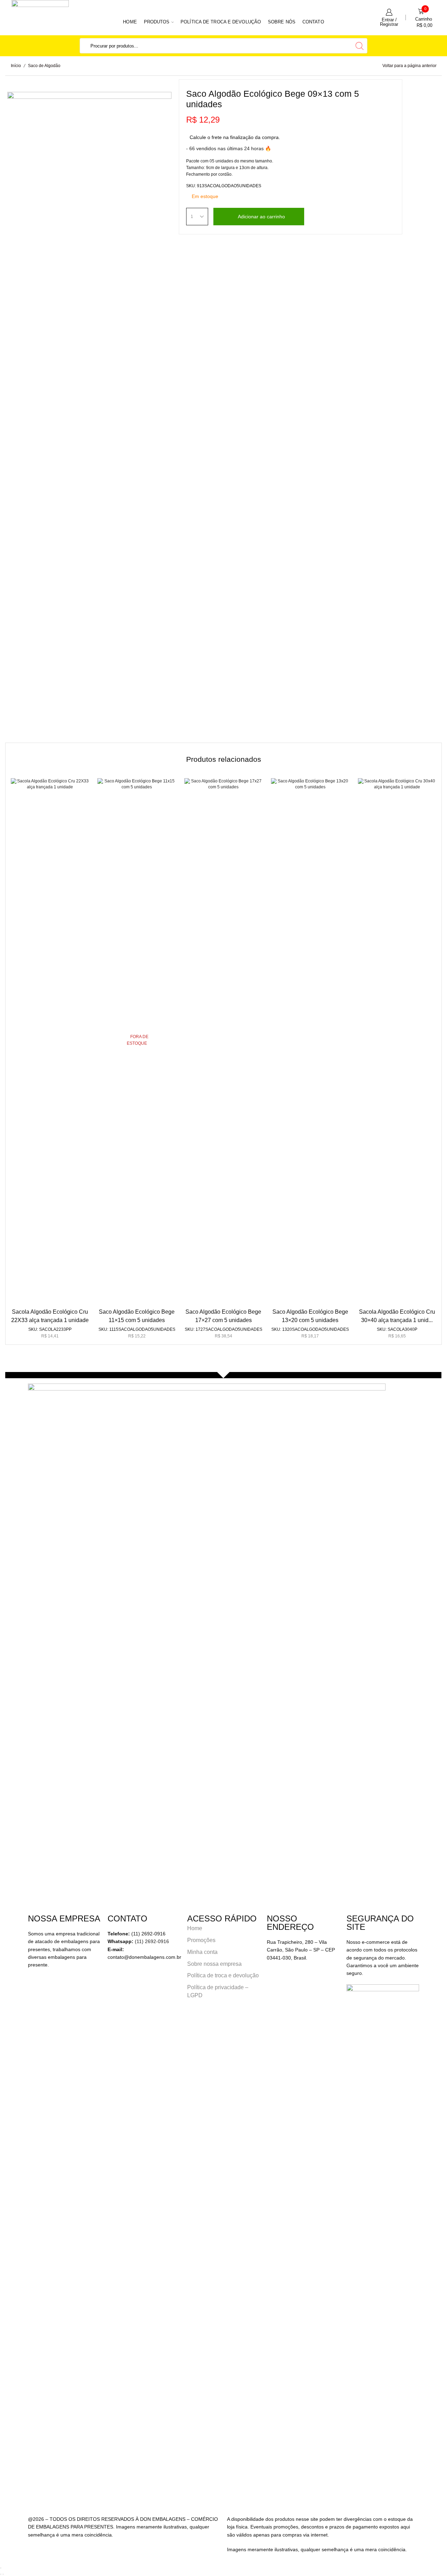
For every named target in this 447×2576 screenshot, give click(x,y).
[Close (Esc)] (1, 2568)
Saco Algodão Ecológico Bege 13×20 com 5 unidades (310, 1316)
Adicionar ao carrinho (261, 217)
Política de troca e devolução (221, 22)
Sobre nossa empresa (214, 1964)
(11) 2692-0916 (152, 1941)
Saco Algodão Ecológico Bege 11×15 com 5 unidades (137, 1316)
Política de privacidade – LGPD (218, 1991)
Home (130, 22)
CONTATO (313, 22)
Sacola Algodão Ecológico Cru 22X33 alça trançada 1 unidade (50, 1316)
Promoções (201, 1940)
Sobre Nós (282, 22)
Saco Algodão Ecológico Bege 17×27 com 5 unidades (223, 1316)
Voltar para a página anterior (409, 66)
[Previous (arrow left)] (1, 2574)
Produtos (157, 22)
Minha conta (202, 1952)
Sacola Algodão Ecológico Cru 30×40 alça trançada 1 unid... (397, 1316)
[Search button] (360, 46)
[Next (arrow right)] (3, 2574)
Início (16, 66)
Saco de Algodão (44, 66)
